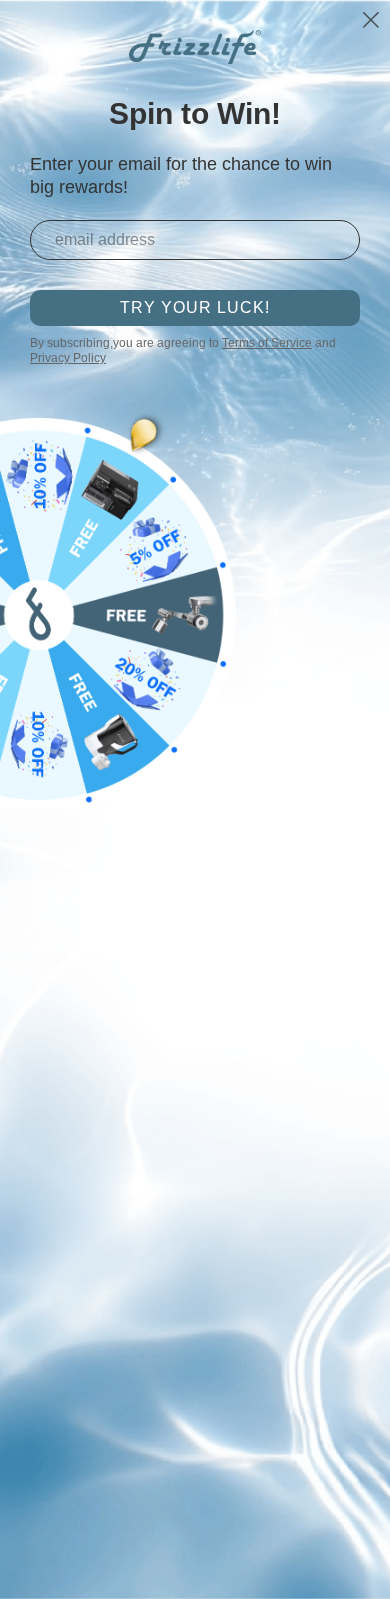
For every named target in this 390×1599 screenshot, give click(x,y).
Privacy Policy (68, 358)
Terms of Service (267, 343)
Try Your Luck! (195, 307)
